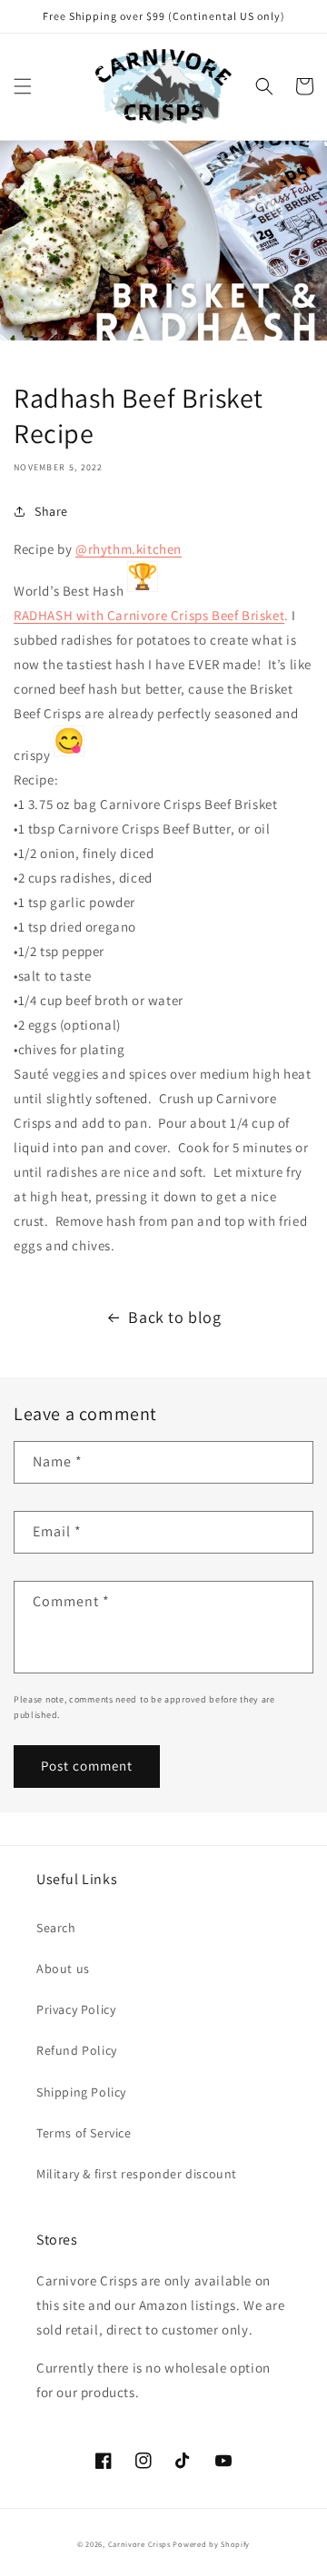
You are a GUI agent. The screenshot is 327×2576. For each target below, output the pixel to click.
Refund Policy (77, 2050)
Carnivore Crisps (139, 2544)
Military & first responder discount (137, 2174)
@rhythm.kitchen (129, 549)
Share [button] (51, 511)
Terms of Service (84, 2133)
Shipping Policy (81, 2092)
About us (63, 1969)
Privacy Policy (76, 2009)
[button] (23, 86)
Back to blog (174, 1317)
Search (56, 1928)
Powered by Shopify (211, 2544)
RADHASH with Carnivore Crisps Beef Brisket (149, 615)
